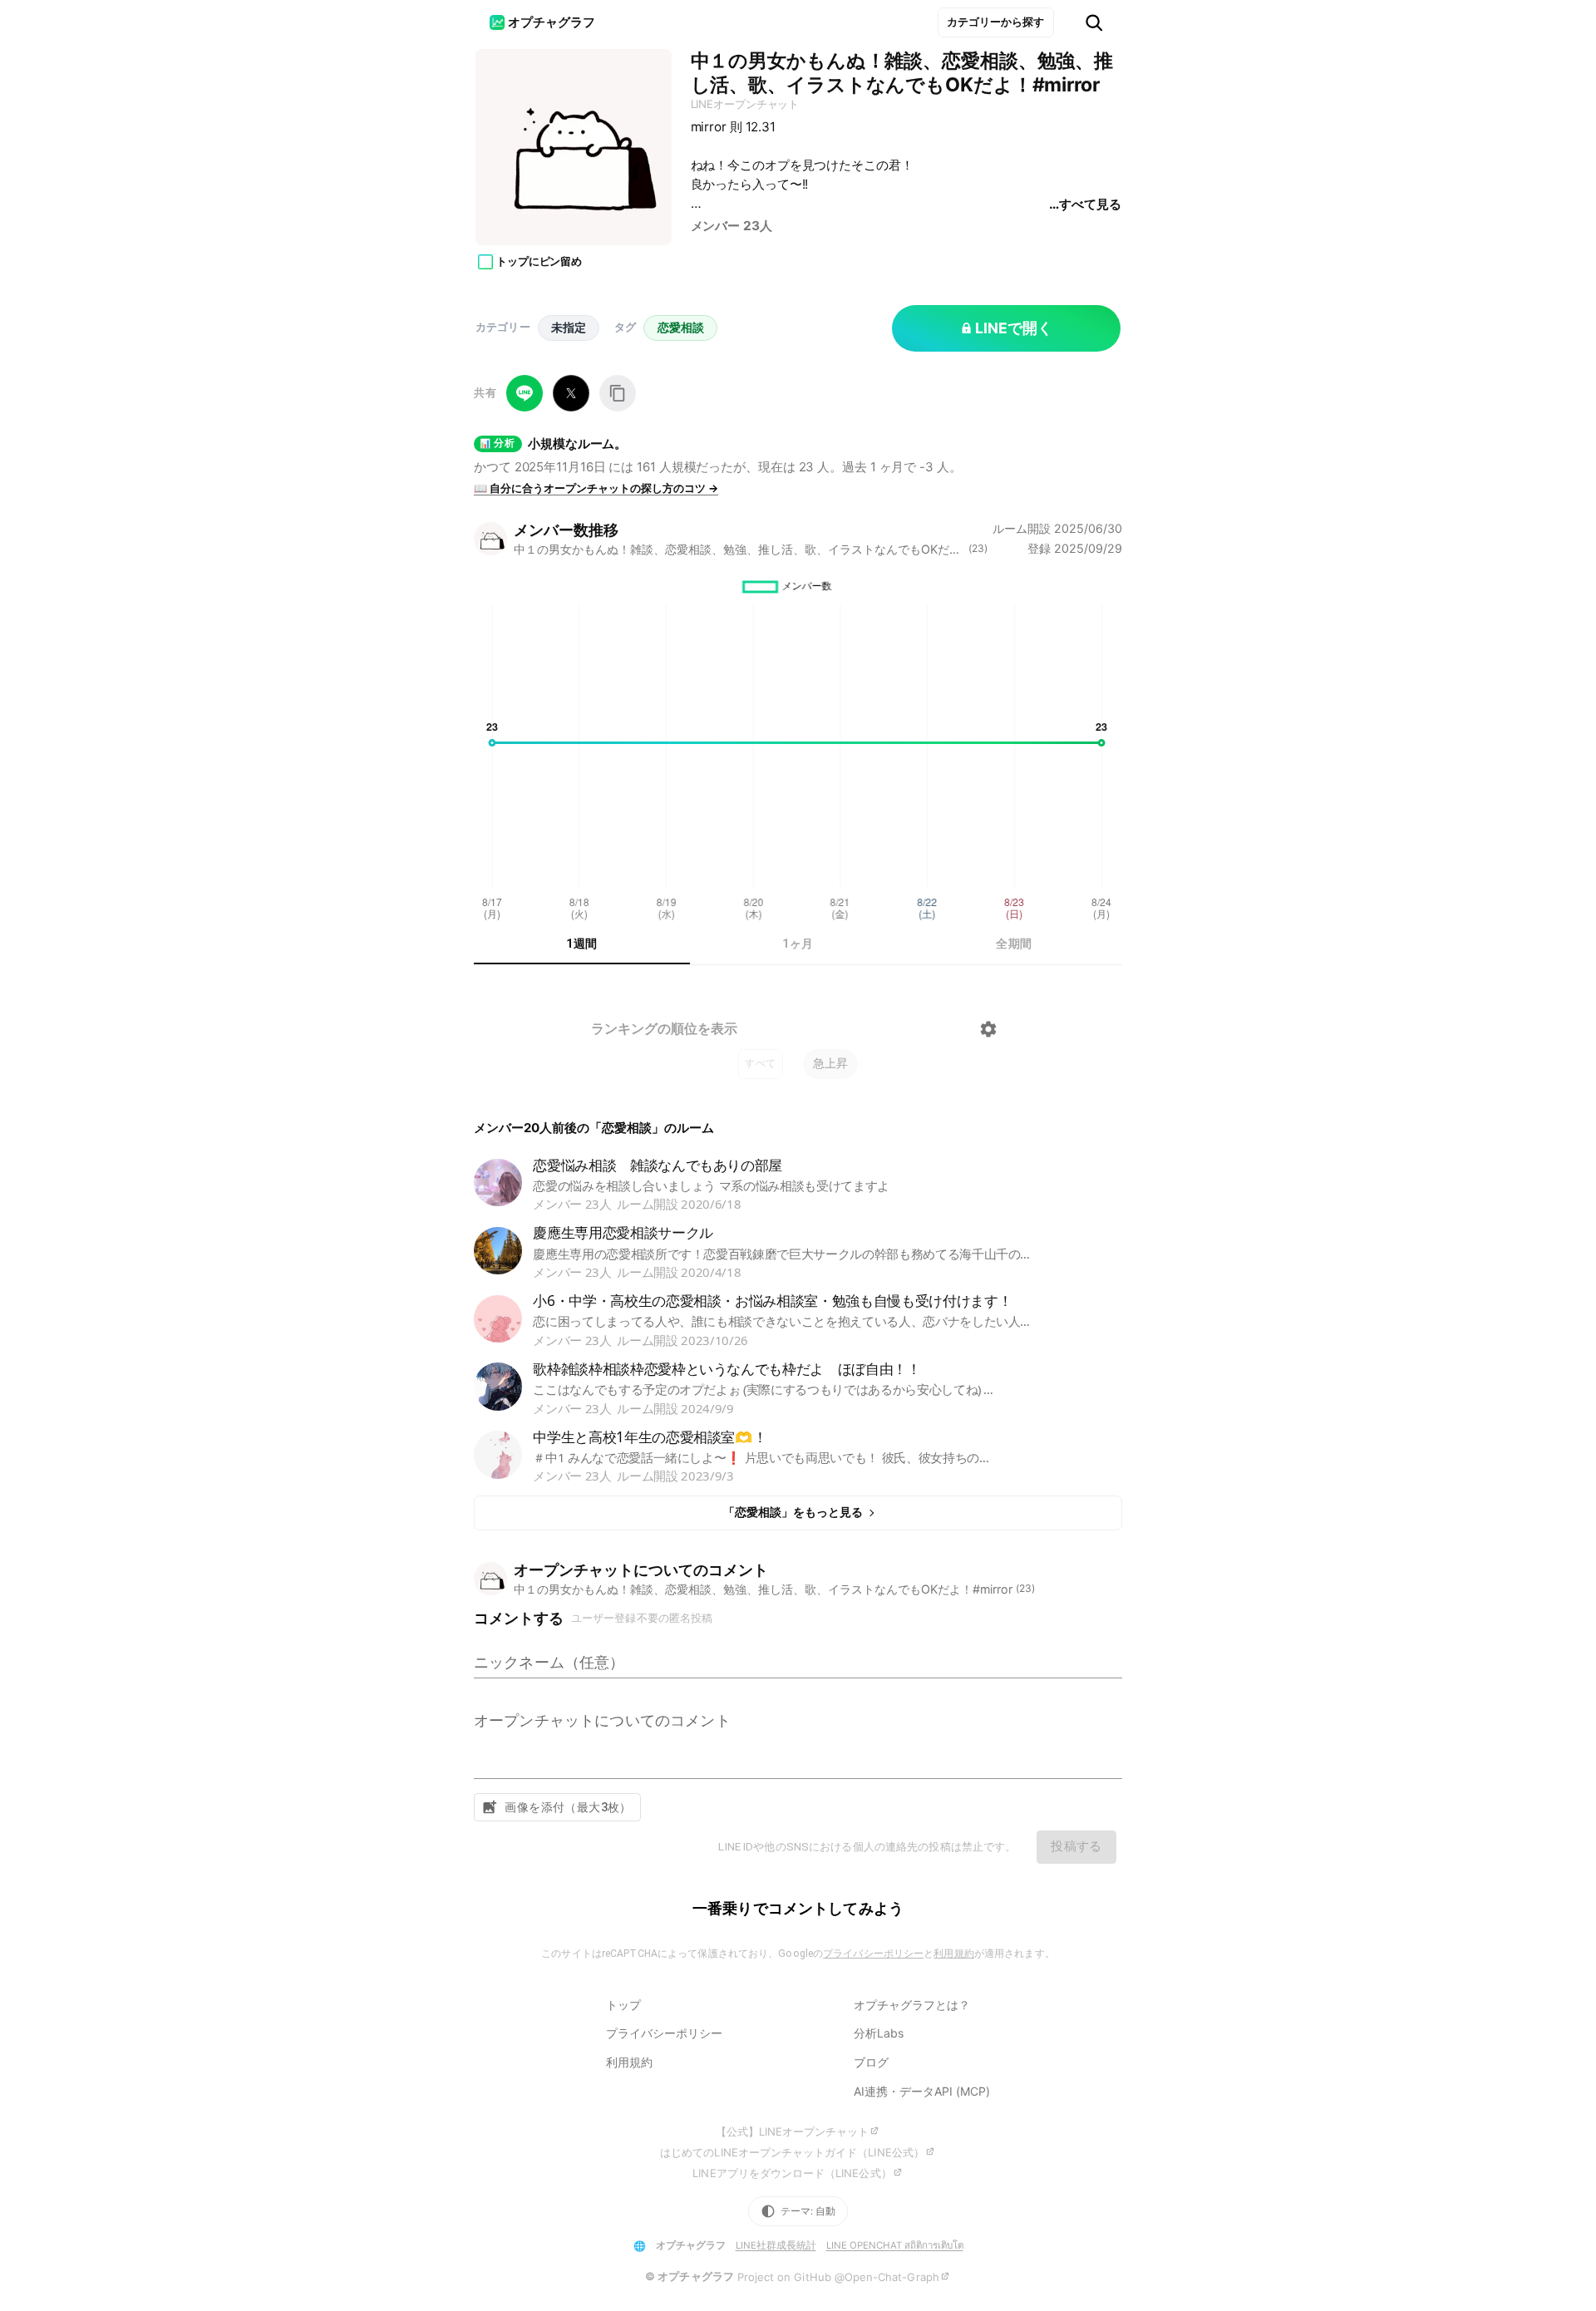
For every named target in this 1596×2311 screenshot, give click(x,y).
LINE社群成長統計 (776, 2245)
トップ (623, 2005)
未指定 (569, 327)
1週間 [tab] (581, 944)
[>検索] (1094, 23)
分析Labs (879, 2033)
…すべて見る (1085, 204)
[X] (571, 393)
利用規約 (953, 1954)
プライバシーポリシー (873, 1954)
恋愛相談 (681, 327)
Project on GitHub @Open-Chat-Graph (838, 2277)
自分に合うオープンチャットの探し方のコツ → (596, 488)
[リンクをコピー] (618, 393)
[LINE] (525, 393)
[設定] (988, 1029)
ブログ (871, 2062)
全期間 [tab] (1014, 944)
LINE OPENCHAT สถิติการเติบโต (895, 2245)
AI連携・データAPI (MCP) (922, 2091)
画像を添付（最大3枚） (568, 1807)
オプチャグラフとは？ (912, 2005)
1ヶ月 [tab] (798, 944)
